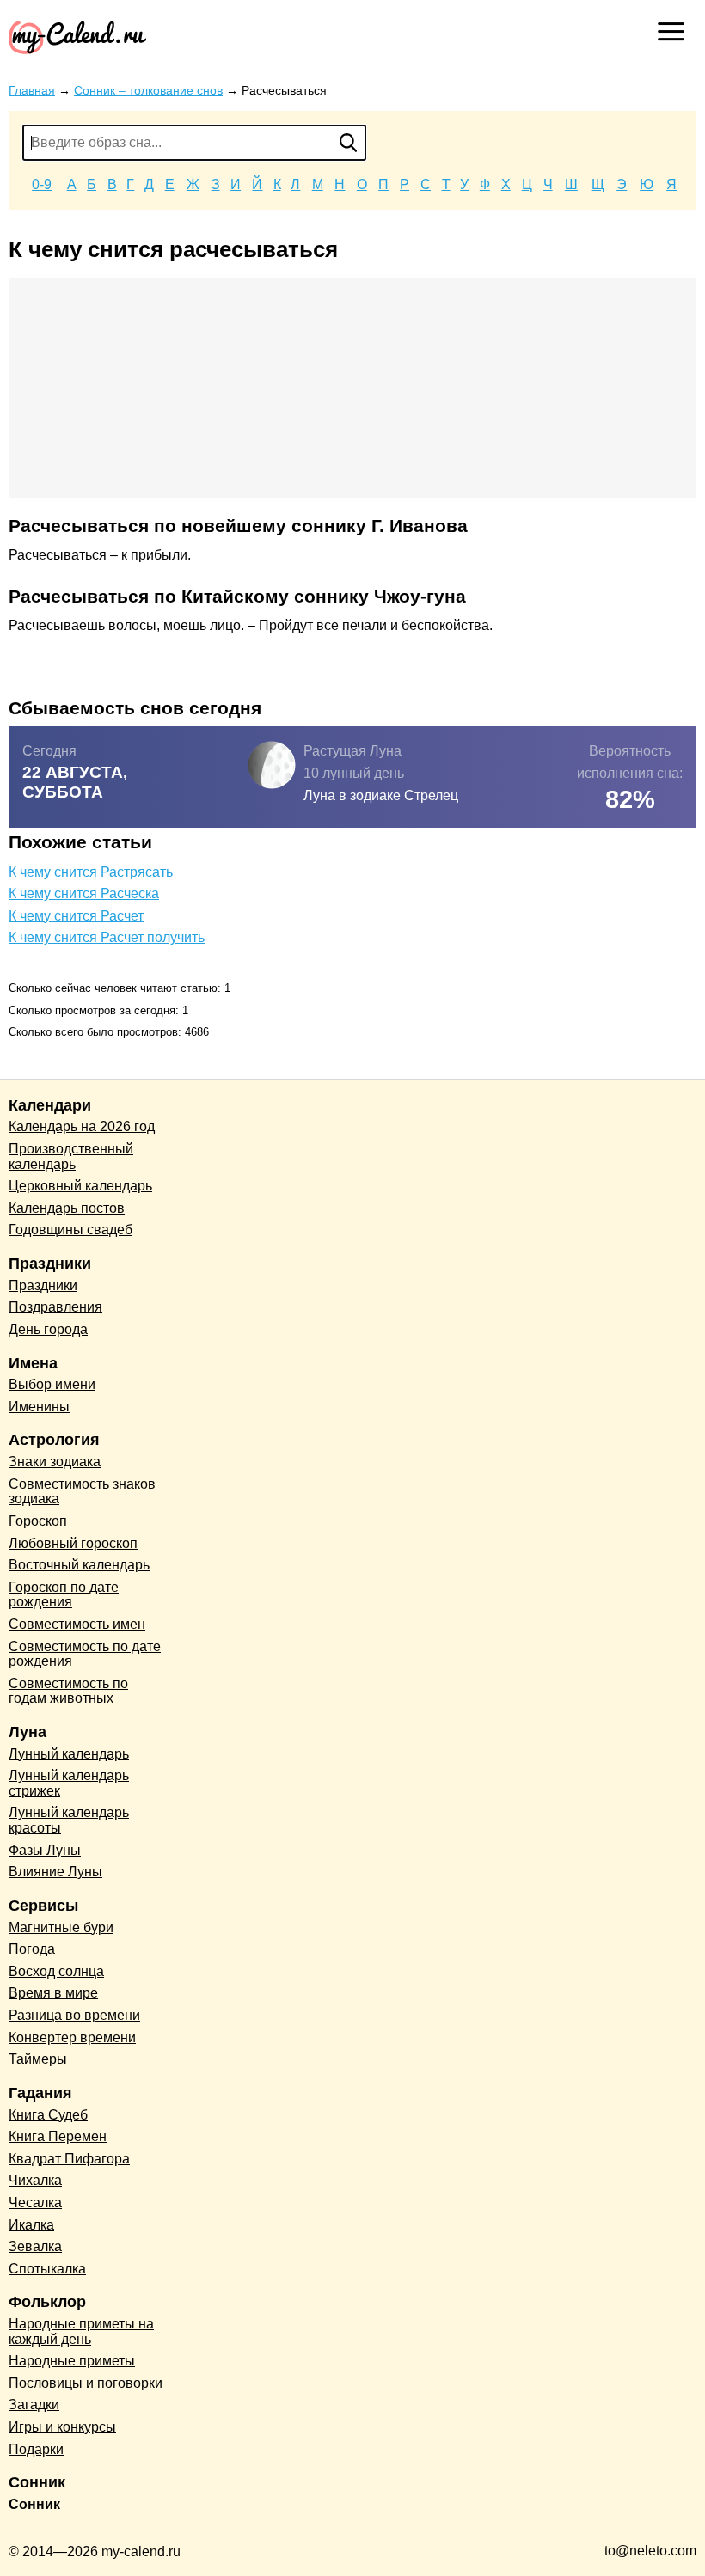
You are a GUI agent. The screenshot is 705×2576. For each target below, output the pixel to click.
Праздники (43, 1285)
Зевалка (35, 2246)
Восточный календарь (79, 1565)
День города (48, 1329)
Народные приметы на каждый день (81, 2331)
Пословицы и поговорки (86, 2383)
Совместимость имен (77, 1624)
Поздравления (55, 1307)
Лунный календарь (69, 1754)
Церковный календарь (80, 1186)
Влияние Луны (55, 1872)
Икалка (31, 2225)
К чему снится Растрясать (91, 872)
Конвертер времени (72, 2038)
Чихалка (35, 2180)
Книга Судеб (48, 2115)
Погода (32, 1949)
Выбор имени (52, 1384)
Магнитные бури (61, 1927)
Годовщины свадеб (70, 1230)
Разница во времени (74, 2015)
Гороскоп (38, 1521)
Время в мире (53, 1993)
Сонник (34, 2504)
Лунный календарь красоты (69, 1820)
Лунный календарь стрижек (69, 1783)
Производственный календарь (71, 1156)
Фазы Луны (45, 1850)
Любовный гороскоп (73, 1543)
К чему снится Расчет (76, 916)
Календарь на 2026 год (82, 1126)
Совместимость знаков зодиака (82, 1492)
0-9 (42, 184)
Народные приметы (72, 2361)
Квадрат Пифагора (69, 2159)
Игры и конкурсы (62, 2427)
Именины (39, 1407)
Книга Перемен (58, 2136)
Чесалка (35, 2203)
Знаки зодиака (55, 1462)
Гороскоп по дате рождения (64, 1595)
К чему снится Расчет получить (107, 937)
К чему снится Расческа (84, 893)
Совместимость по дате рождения (85, 1654)
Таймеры (38, 2059)
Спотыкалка (47, 2269)
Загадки (34, 2405)
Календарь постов (67, 1208)
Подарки (36, 2449)
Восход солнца (56, 1971)
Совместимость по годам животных (68, 1691)
